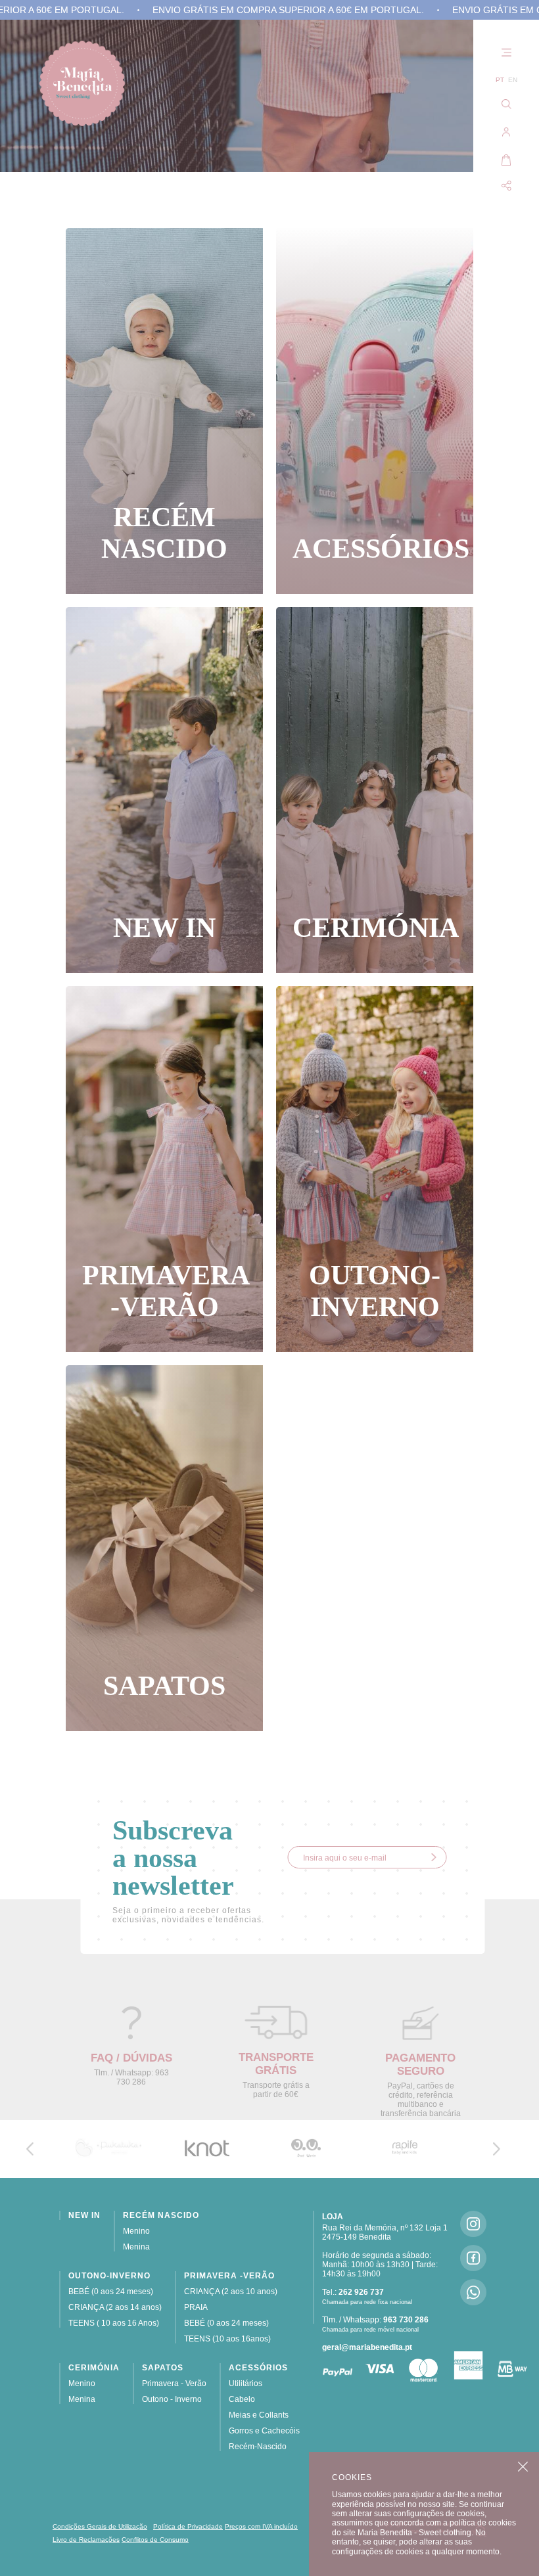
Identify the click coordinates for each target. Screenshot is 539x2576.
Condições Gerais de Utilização (100, 2526)
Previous (30, 2149)
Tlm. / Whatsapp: (375, 2320)
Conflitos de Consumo (155, 2540)
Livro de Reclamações (86, 2540)
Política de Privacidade (188, 2526)
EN (513, 80)
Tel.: (353, 2292)
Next (496, 2149)
